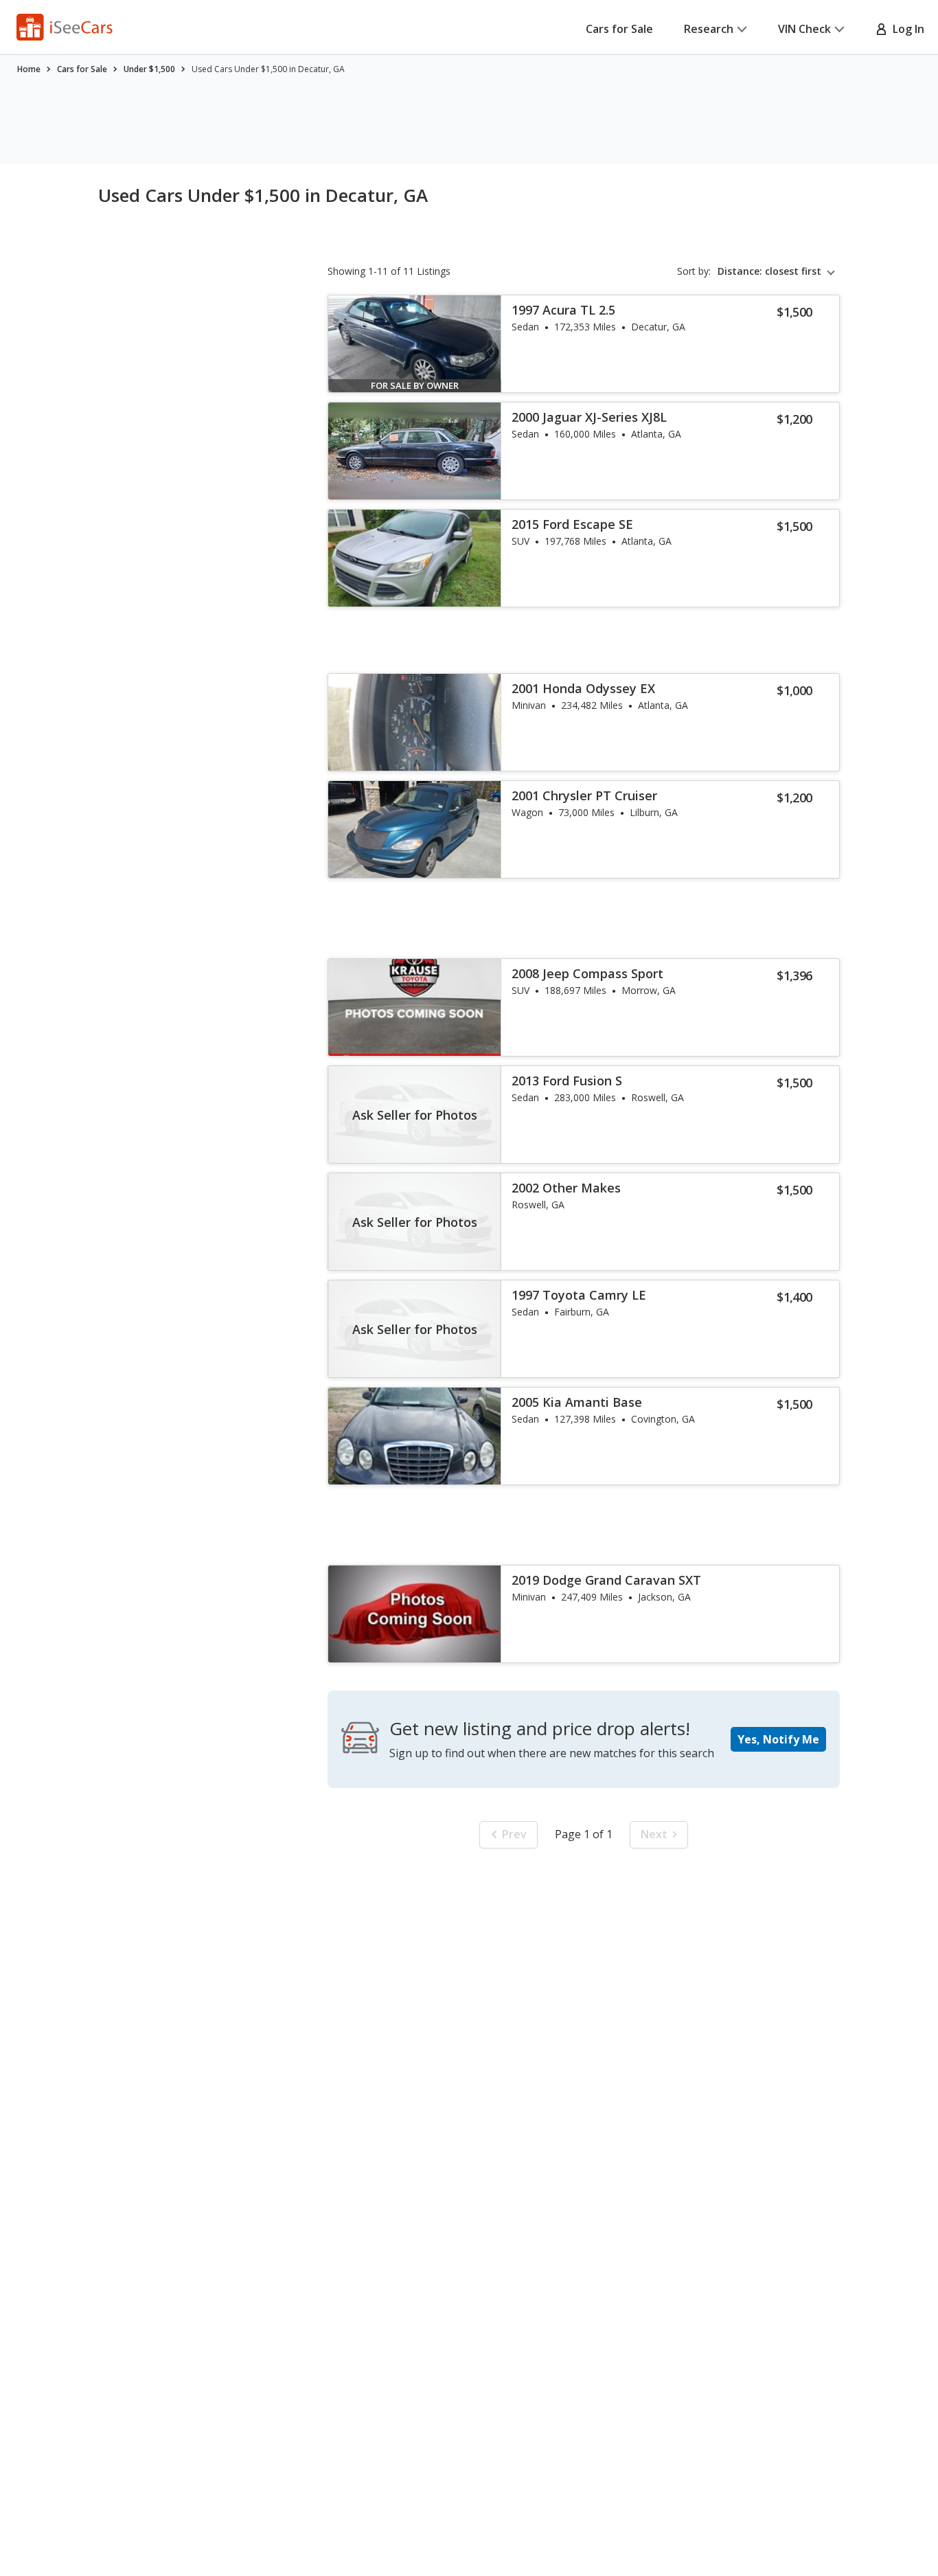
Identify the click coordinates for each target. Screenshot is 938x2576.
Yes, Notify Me (778, 1739)
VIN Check (804, 29)
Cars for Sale (619, 29)
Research (709, 29)
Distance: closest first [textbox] (769, 271)
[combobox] (779, 271)
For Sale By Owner (415, 385)
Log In (906, 29)
